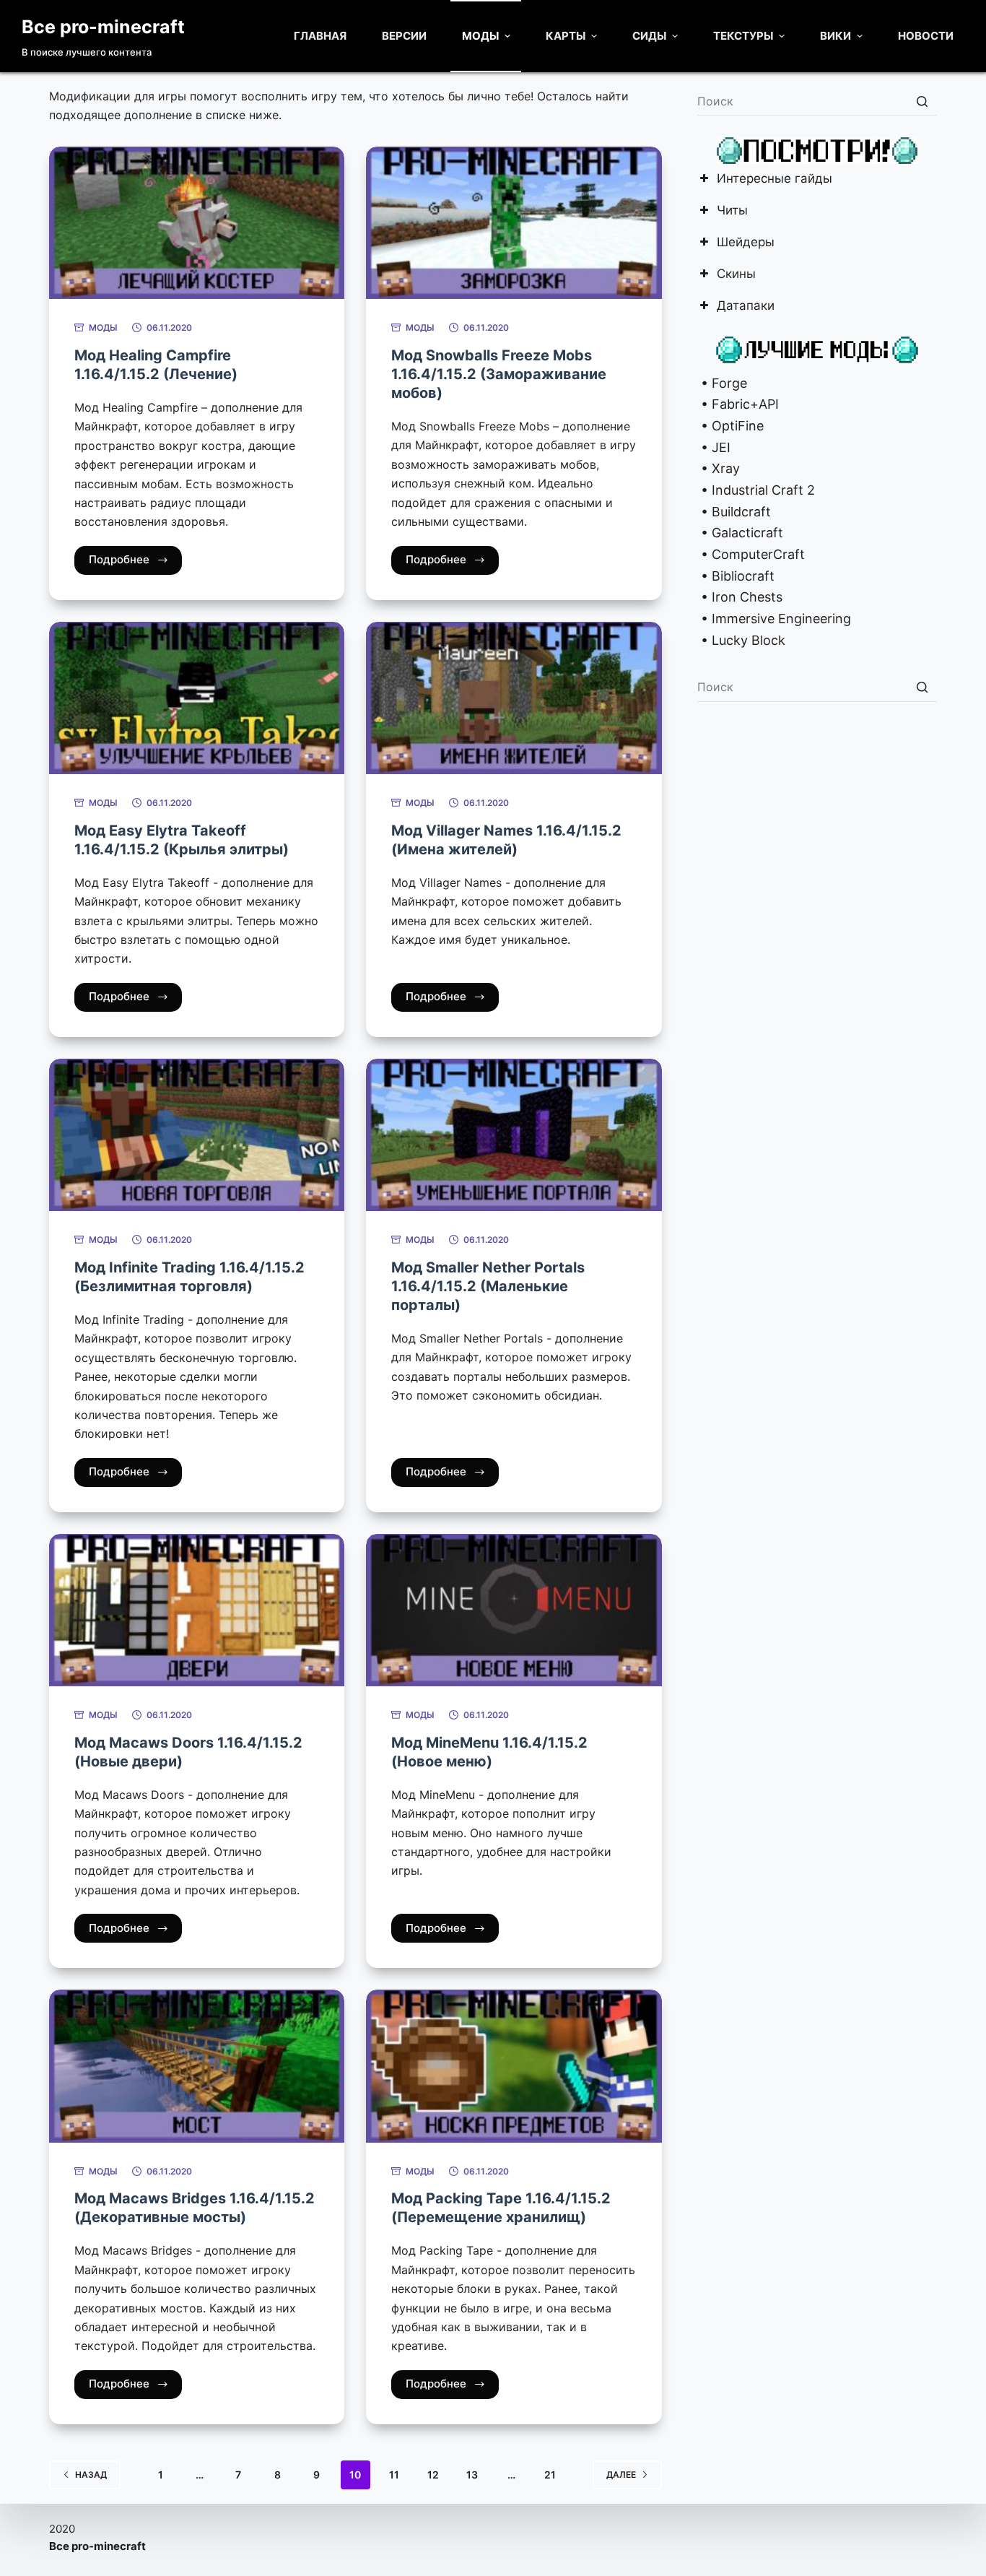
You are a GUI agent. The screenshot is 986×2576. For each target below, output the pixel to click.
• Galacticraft (740, 533)
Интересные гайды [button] (775, 179)
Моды (103, 328)
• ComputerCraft (751, 554)
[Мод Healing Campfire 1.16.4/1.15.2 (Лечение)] (197, 223)
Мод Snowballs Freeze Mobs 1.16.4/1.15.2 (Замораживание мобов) (499, 374)
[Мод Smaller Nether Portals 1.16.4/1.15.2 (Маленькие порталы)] (514, 1135)
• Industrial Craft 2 (756, 490)
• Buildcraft (734, 512)
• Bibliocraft (736, 576)
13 (472, 2475)
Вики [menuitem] (836, 36)
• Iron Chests (740, 597)
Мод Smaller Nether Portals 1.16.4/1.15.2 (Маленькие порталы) (488, 1286)
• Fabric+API (738, 404)
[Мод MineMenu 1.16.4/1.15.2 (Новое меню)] (514, 1610)
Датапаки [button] (746, 307)
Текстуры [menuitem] (743, 36)
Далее (621, 2475)
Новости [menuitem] (926, 36)
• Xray (719, 468)
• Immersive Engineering (774, 619)
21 (550, 2475)
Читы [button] (732, 211)
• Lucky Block (741, 640)
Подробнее (119, 559)
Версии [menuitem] (404, 36)
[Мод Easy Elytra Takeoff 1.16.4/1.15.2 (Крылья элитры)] (197, 698)
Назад (91, 2475)
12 (433, 2475)
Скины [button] (736, 275)
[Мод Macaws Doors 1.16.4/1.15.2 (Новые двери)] (197, 1610)
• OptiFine (730, 426)
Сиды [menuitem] (649, 36)
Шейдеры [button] (746, 243)
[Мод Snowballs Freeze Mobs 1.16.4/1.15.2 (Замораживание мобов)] (514, 223)
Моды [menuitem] (480, 36)
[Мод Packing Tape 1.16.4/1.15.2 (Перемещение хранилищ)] (514, 2066)
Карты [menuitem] (566, 36)
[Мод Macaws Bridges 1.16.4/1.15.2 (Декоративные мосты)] (197, 2066)
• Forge (722, 383)
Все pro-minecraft (103, 27)
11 (394, 2475)
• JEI (714, 447)
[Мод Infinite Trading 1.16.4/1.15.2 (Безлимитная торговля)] (197, 1135)
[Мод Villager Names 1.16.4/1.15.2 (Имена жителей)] (514, 698)
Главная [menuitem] (320, 36)
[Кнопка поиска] (922, 101)
